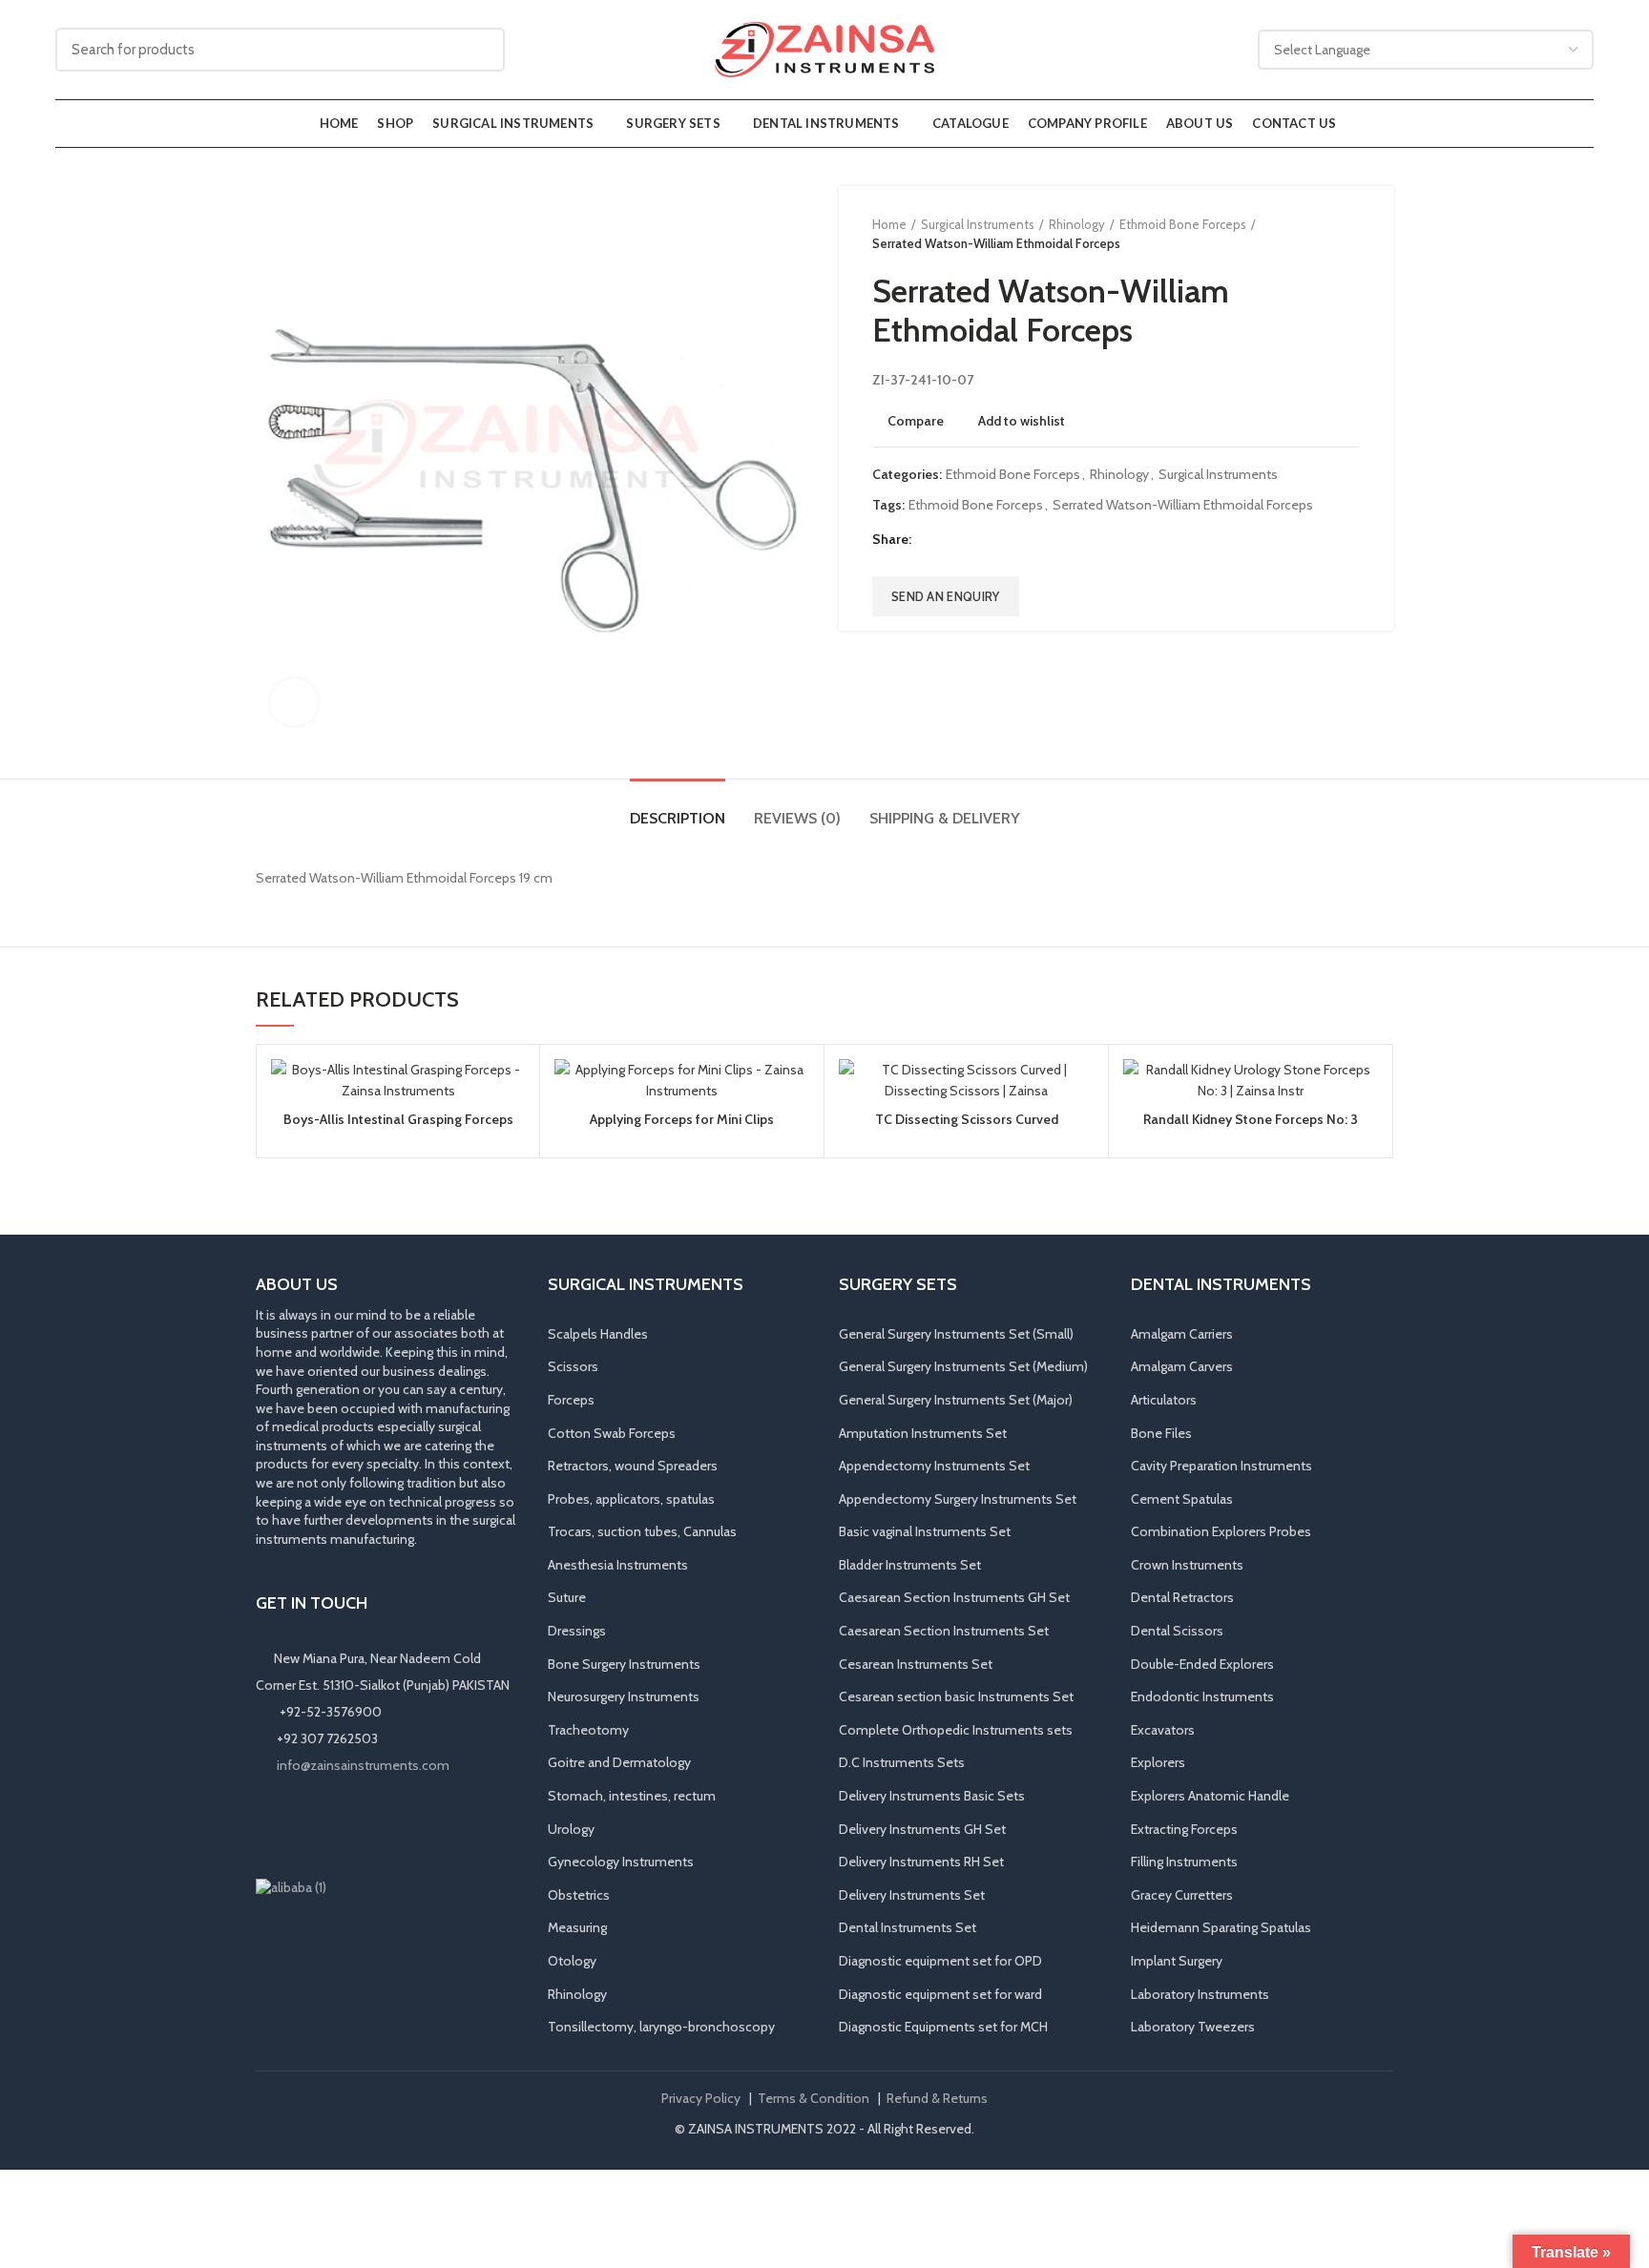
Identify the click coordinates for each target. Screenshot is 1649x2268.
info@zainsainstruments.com (363, 1765)
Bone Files (1161, 1433)
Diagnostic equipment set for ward (940, 1994)
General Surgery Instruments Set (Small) (956, 1334)
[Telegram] (1023, 540)
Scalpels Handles (598, 1334)
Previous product (1312, 234)
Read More (511, 1133)
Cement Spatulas (1182, 1499)
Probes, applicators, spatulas (631, 1499)
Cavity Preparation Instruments (1221, 1466)
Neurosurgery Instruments (624, 1696)
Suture (567, 1597)
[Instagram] (296, 1826)
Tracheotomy (588, 1730)
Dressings (577, 1631)
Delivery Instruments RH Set (921, 1862)
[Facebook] (928, 540)
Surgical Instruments (978, 224)
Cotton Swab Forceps (612, 1433)
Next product (1350, 234)
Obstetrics (579, 1895)
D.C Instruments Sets (902, 1762)
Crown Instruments (1187, 1565)
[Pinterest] (976, 540)
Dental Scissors (1177, 1631)
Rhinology (1077, 224)
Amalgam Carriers (1182, 1334)
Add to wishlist (1022, 421)
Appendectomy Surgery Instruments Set (958, 1499)
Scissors (573, 1366)
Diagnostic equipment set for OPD (940, 1961)
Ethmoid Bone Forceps (1183, 224)
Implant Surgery (1177, 1961)
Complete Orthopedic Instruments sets (956, 1730)
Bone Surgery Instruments (624, 1664)
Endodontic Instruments (1202, 1696)
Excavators (1163, 1730)
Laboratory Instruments (1200, 1994)
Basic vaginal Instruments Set (925, 1531)
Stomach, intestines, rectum (632, 1796)
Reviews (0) (797, 818)
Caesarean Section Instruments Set (944, 1631)
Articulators (1164, 1400)
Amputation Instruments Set (923, 1433)
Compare (916, 421)
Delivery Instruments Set (912, 1895)
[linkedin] (1000, 540)
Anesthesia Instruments (618, 1565)
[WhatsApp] (349, 1826)
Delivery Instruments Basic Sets (932, 1796)
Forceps (571, 1400)
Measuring (577, 1927)
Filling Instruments (1184, 1862)
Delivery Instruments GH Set (922, 1829)
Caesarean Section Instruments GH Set (954, 1597)
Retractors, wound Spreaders (633, 1466)
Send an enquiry (946, 596)
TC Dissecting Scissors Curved (967, 1119)
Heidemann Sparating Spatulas (1221, 1927)
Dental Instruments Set (908, 1927)
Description (678, 818)
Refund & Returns (937, 2098)
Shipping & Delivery (945, 818)
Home (889, 224)
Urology (571, 1829)
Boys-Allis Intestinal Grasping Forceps (398, 1119)
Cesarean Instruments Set (916, 1664)
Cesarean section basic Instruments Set (956, 1696)
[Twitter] (952, 540)
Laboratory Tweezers (1193, 2027)
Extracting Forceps (1184, 1829)
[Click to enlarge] (294, 702)
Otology (572, 1961)
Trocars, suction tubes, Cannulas (642, 1531)
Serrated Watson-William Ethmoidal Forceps (1183, 505)
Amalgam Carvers (1182, 1366)
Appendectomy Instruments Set (934, 1466)
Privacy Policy (701, 2098)
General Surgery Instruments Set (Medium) (963, 1366)
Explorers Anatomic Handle (1210, 1796)
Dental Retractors (1182, 1597)
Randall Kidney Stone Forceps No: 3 (1251, 1119)
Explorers (1158, 1762)
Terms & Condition (814, 2098)
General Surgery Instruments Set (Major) (956, 1400)
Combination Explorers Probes (1221, 1531)
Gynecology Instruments (621, 1862)
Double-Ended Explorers (1202, 1664)
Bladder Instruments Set (910, 1565)
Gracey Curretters (1182, 1895)
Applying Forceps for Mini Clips (682, 1119)
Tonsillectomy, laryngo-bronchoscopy (661, 2027)
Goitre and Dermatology (619, 1762)
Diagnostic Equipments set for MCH (943, 2027)
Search (479, 50)
